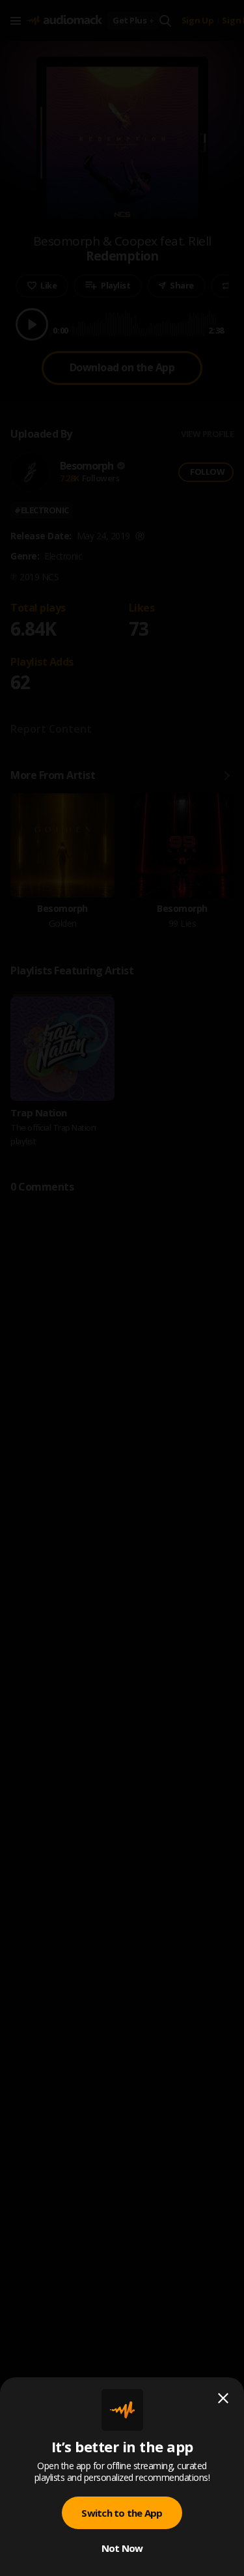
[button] (122, 1288)
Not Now (122, 2548)
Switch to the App (122, 2513)
